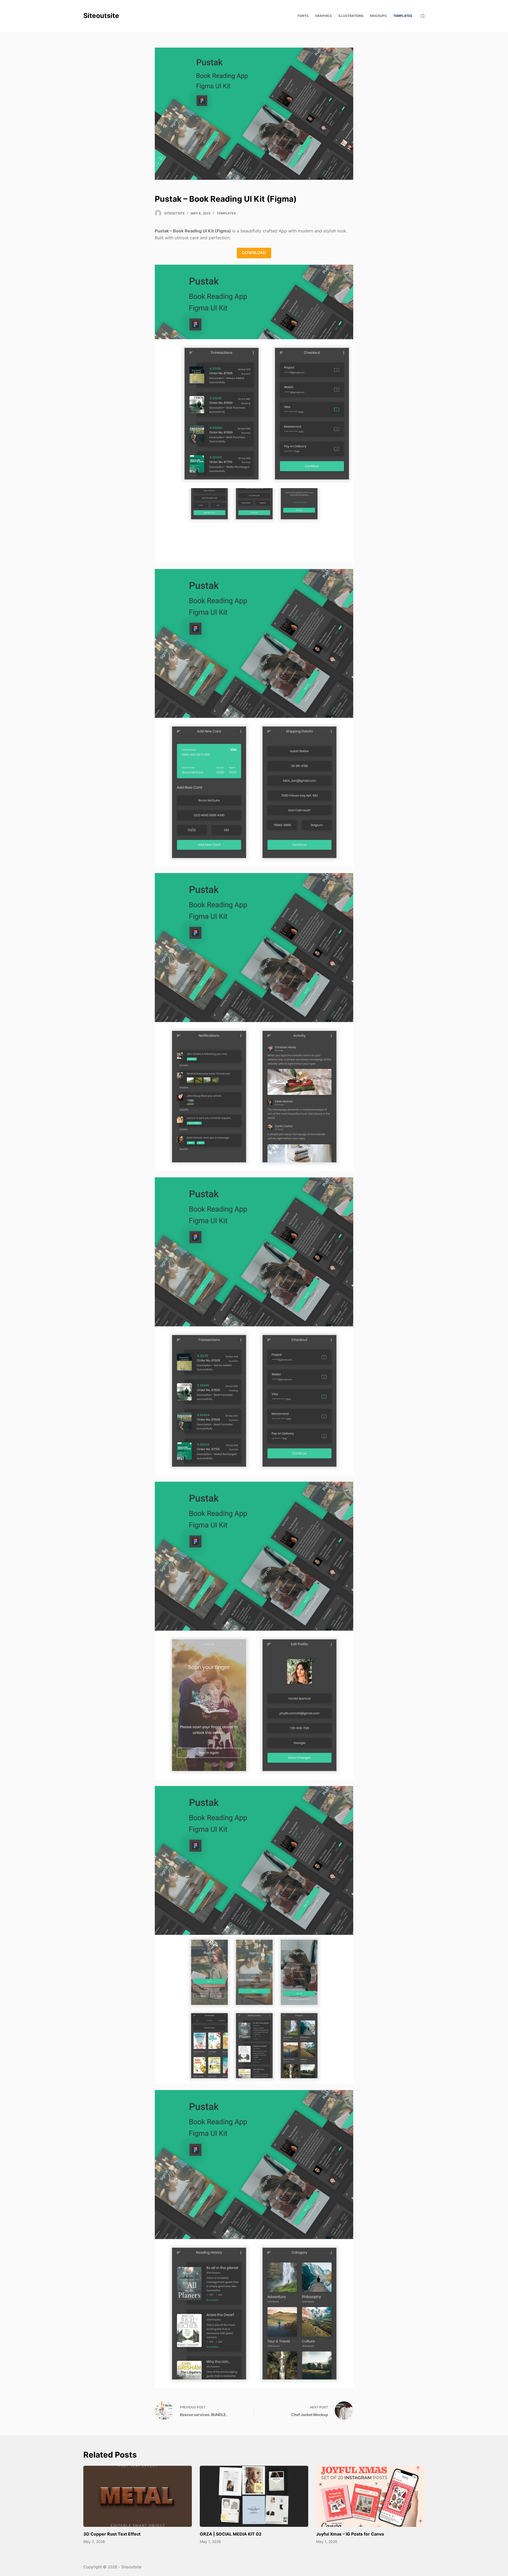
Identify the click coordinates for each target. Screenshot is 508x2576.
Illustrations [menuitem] (351, 16)
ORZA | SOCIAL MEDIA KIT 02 (231, 2534)
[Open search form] (423, 16)
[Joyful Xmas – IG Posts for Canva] (370, 2496)
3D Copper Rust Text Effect (112, 2534)
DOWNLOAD (254, 253)
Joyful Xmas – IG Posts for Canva (350, 2534)
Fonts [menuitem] (303, 16)
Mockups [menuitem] (378, 16)
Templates (226, 213)
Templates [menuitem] (403, 16)
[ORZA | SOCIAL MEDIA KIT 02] (254, 2496)
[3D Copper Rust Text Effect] (138, 2496)
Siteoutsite (101, 16)
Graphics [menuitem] (323, 16)
